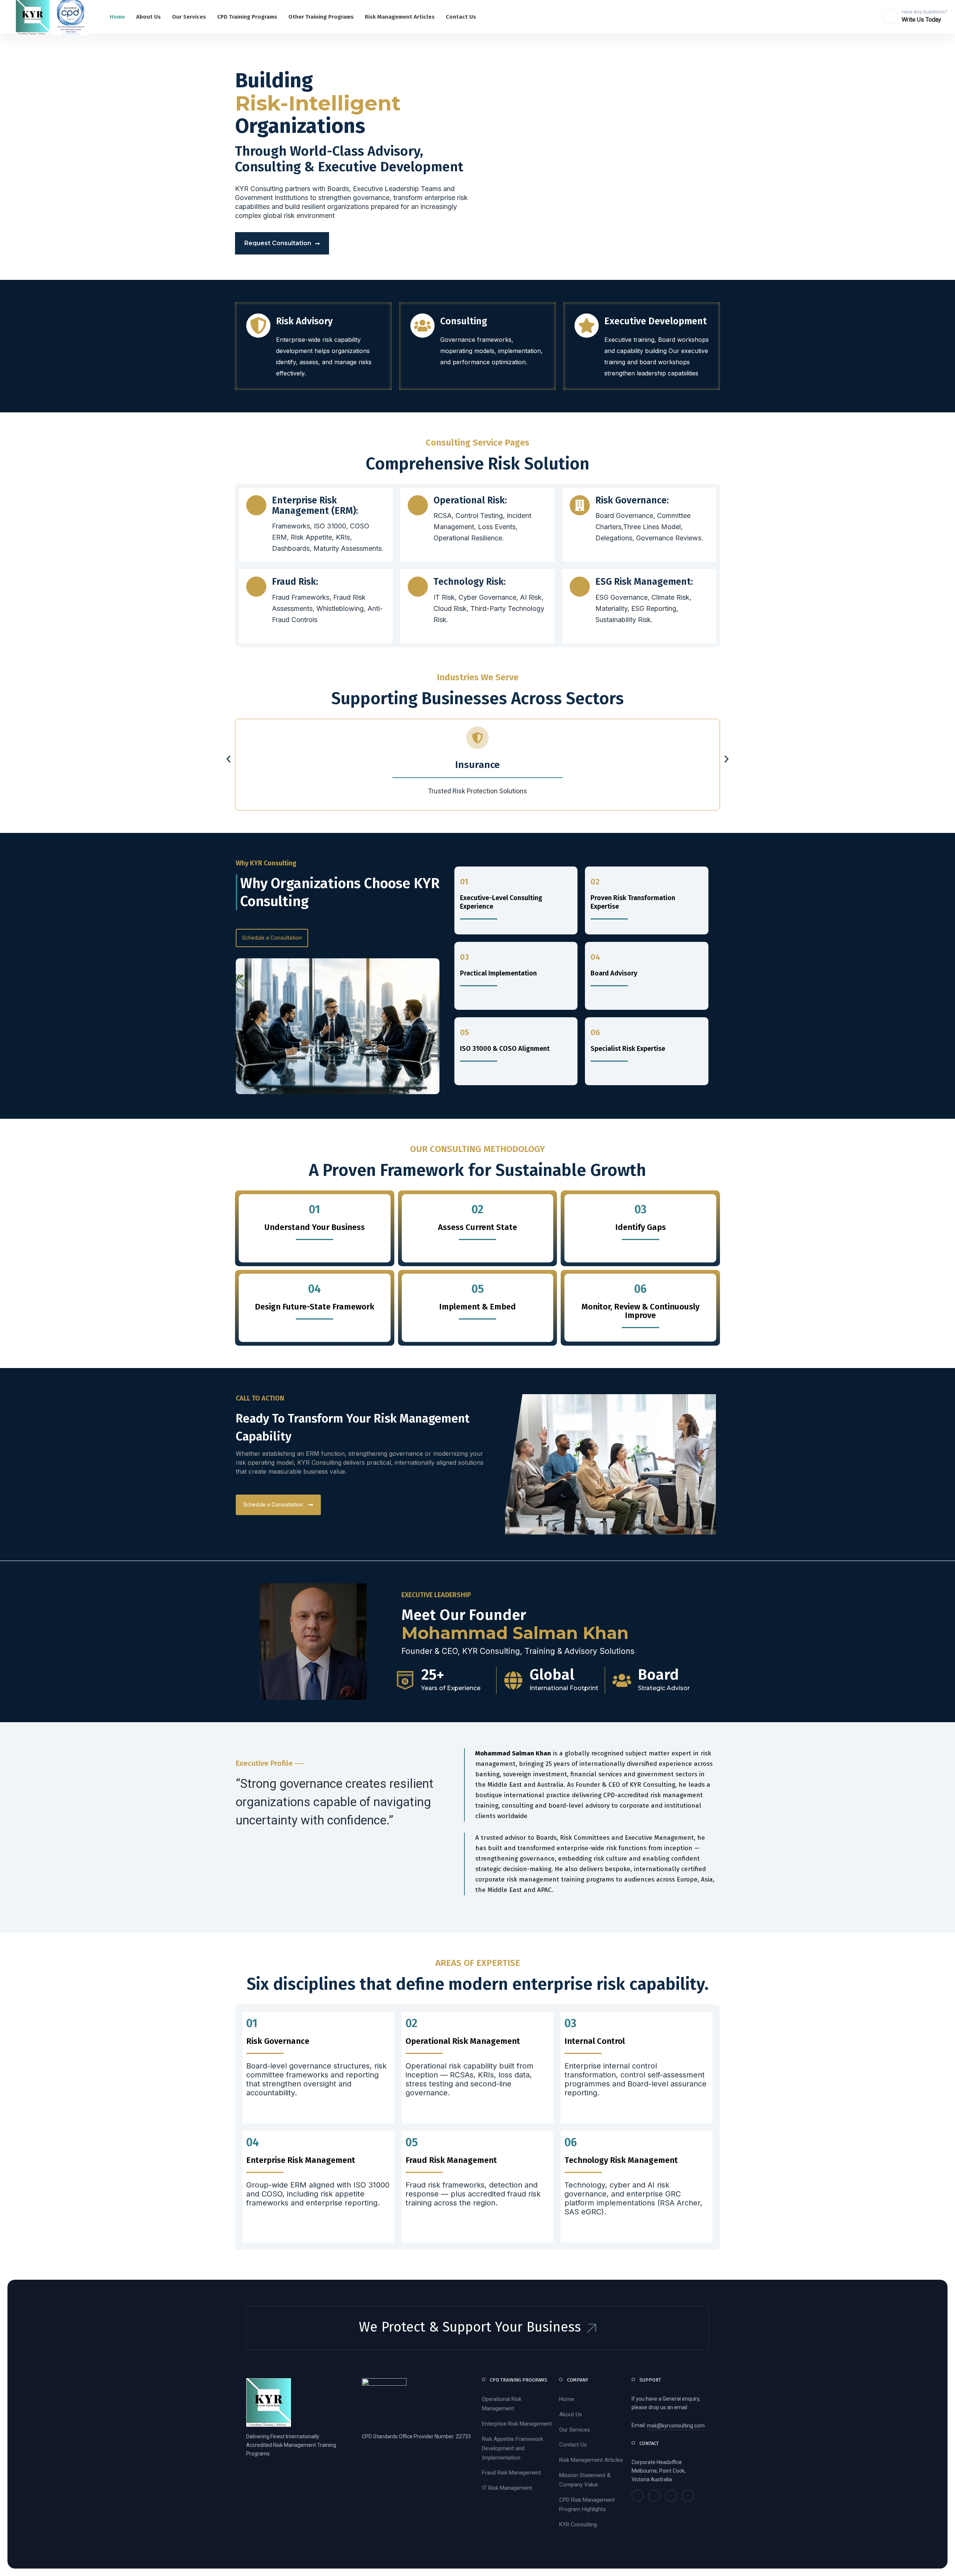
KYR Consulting (578, 2525)
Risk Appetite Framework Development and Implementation (513, 2448)
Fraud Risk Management (511, 2473)
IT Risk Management (507, 2488)
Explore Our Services (387, 243)
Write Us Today (921, 20)
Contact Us (573, 2445)
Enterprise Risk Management (517, 2424)
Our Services (575, 2430)
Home (567, 2399)
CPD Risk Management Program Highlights (587, 2505)
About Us (571, 2414)
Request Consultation (278, 243)
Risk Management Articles (591, 2460)
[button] (228, 759)
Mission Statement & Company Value (585, 2480)
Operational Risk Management (502, 2404)
